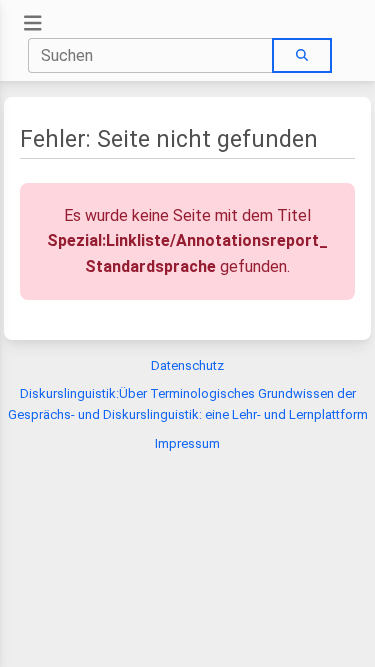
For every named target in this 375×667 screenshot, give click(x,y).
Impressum (187, 443)
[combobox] (151, 55)
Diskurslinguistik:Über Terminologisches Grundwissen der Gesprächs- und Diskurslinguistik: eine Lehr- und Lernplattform (188, 404)
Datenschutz (187, 365)
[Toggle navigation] (33, 23)
